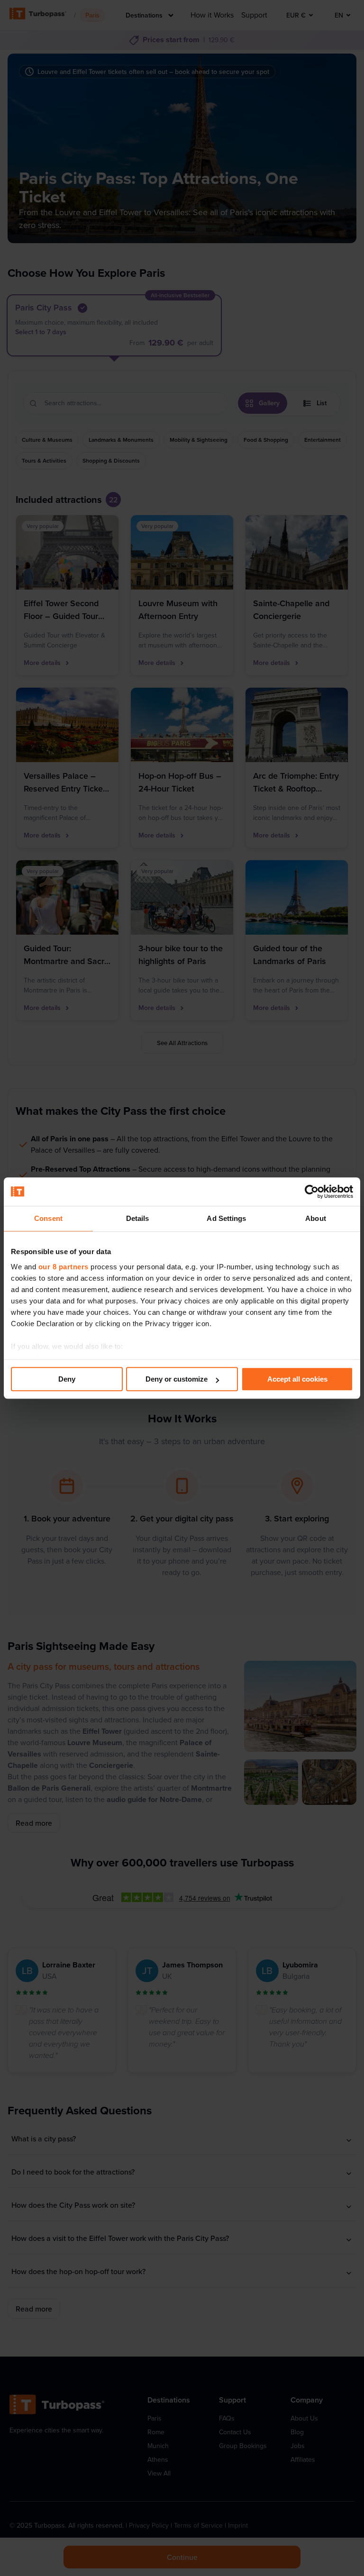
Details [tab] (138, 1218)
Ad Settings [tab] (226, 1218)
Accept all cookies (297, 1379)
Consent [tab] (48, 1218)
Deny (67, 1379)
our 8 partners (64, 1267)
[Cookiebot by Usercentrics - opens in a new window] (312, 1192)
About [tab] (316, 1218)
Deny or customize (177, 1379)
